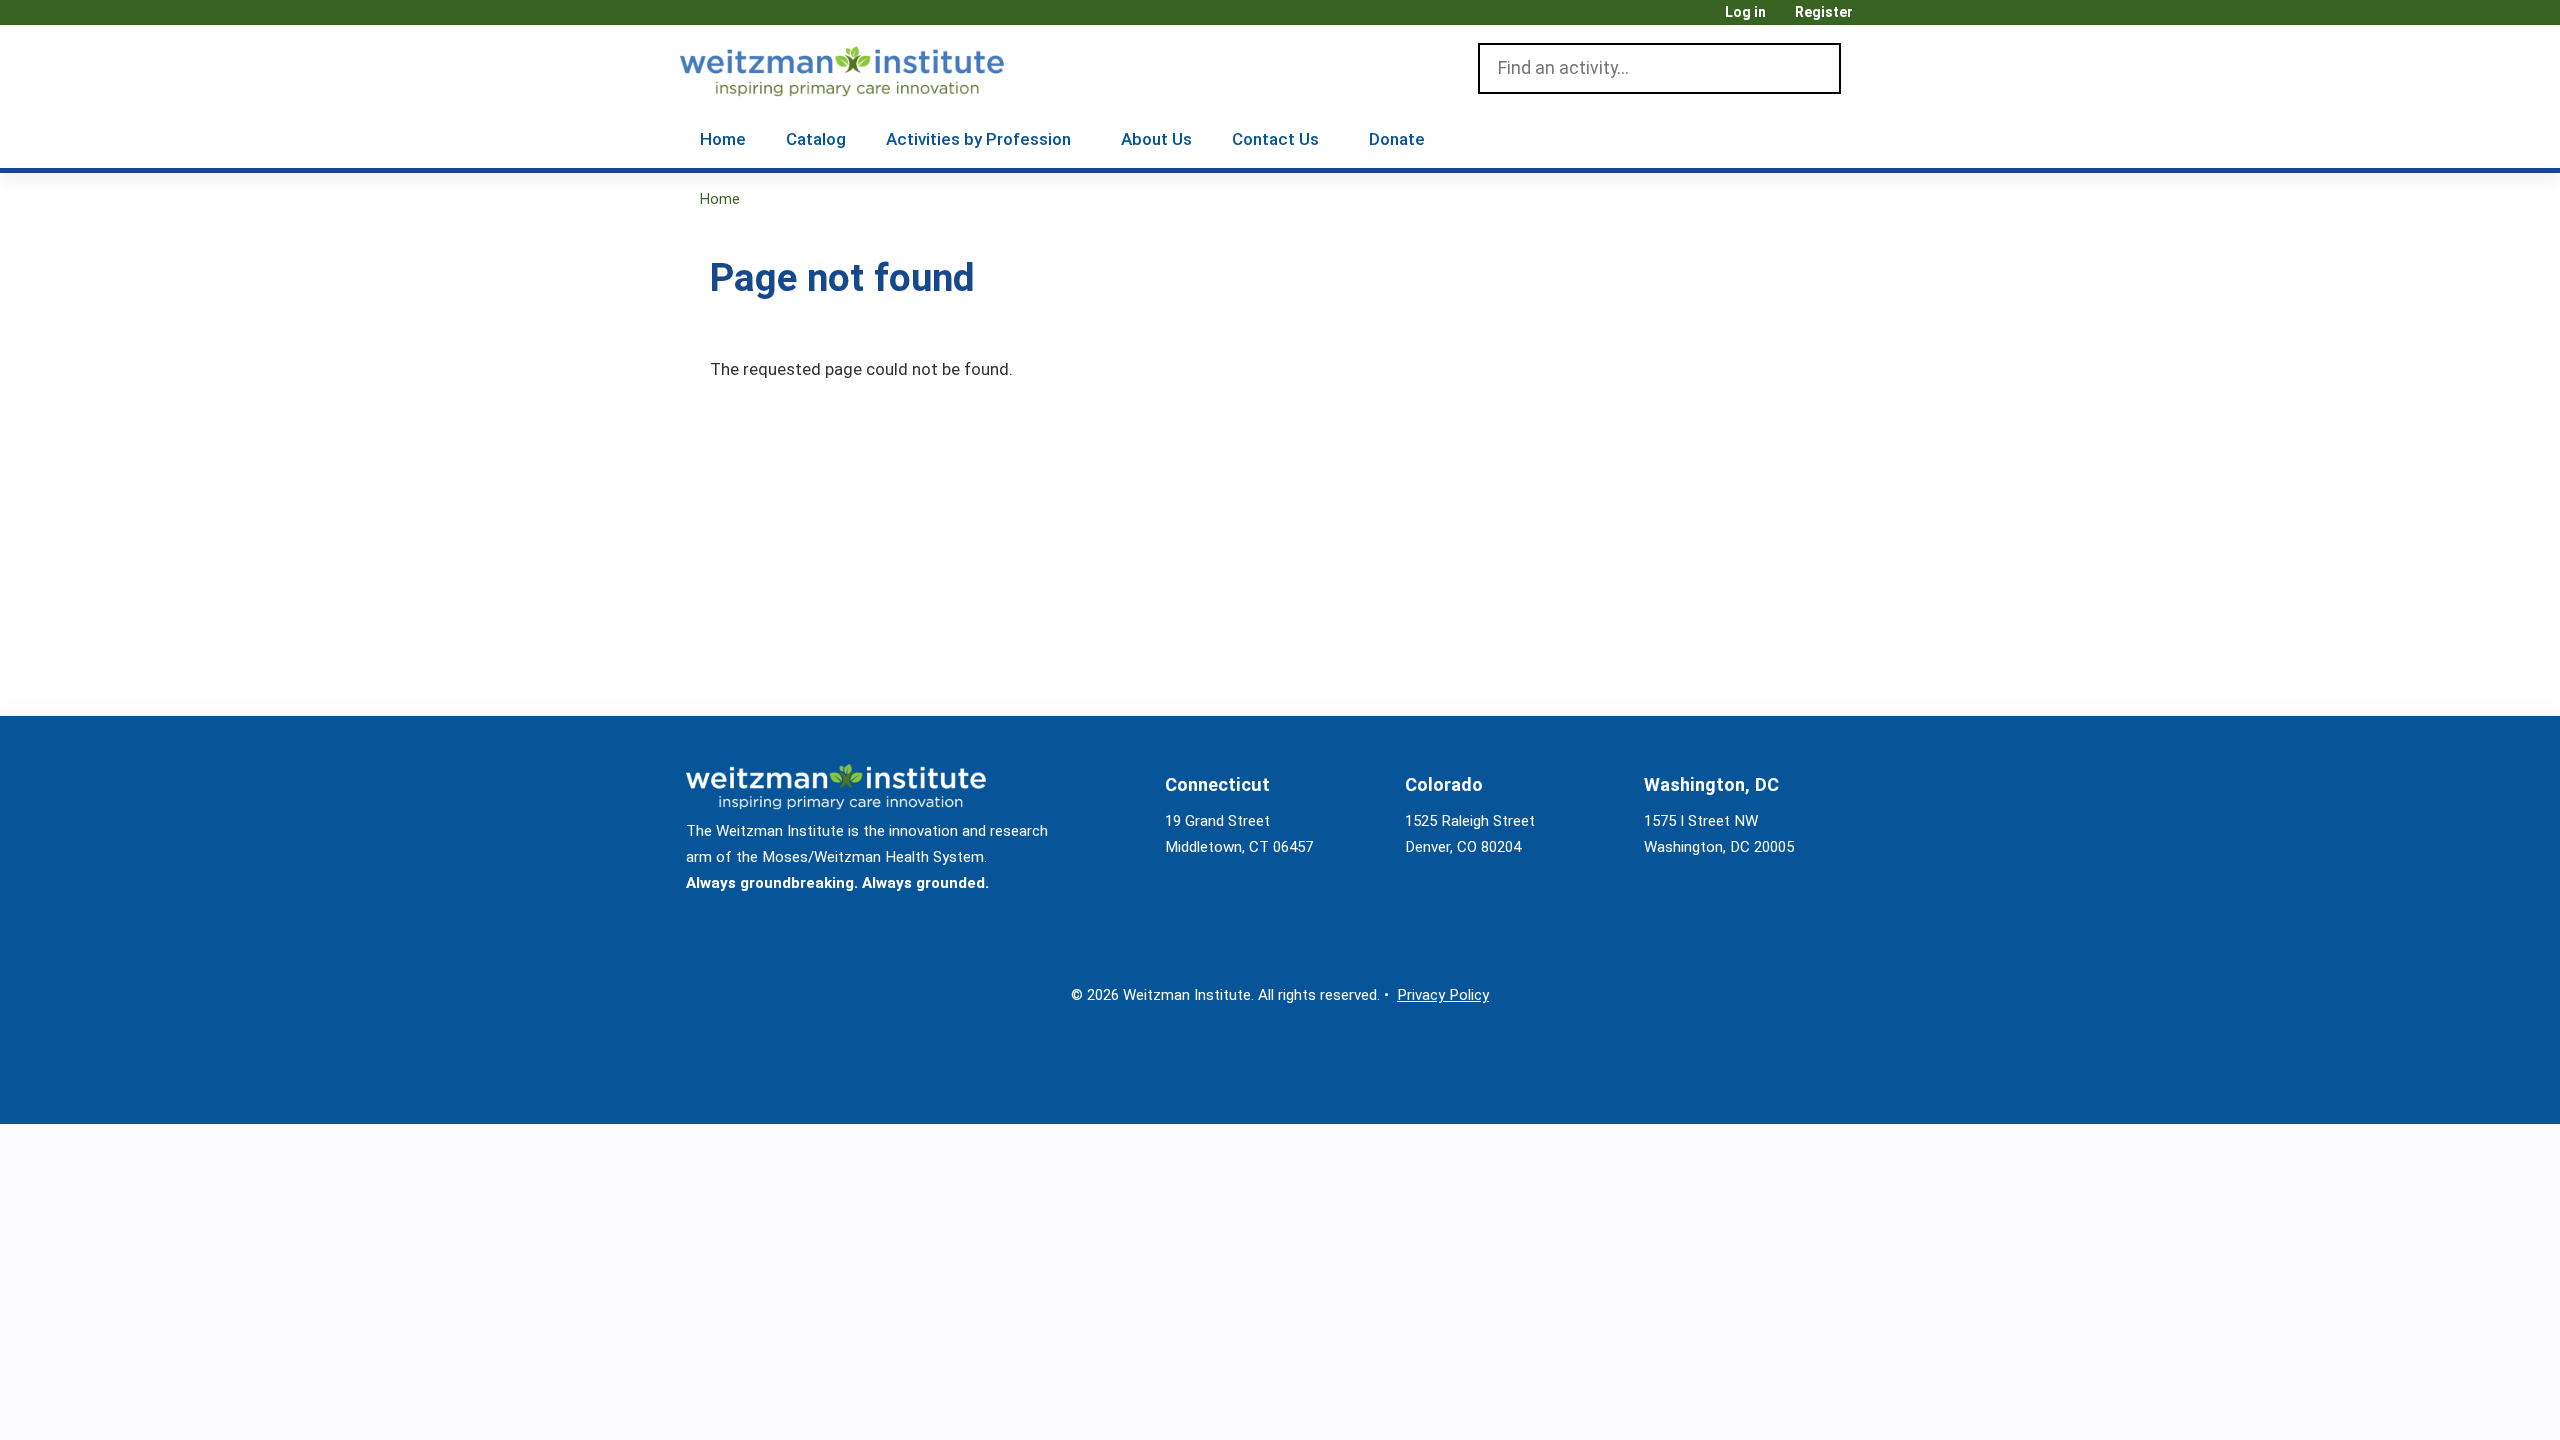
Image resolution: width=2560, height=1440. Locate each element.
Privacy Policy (1443, 995)
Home (723, 139)
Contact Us (1275, 139)
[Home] (870, 67)
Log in (1745, 12)
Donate (1397, 139)
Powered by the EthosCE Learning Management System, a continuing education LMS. (1809, 1091)
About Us (1156, 139)
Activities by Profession (978, 139)
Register (1824, 12)
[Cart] (1874, 19)
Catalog (816, 139)
